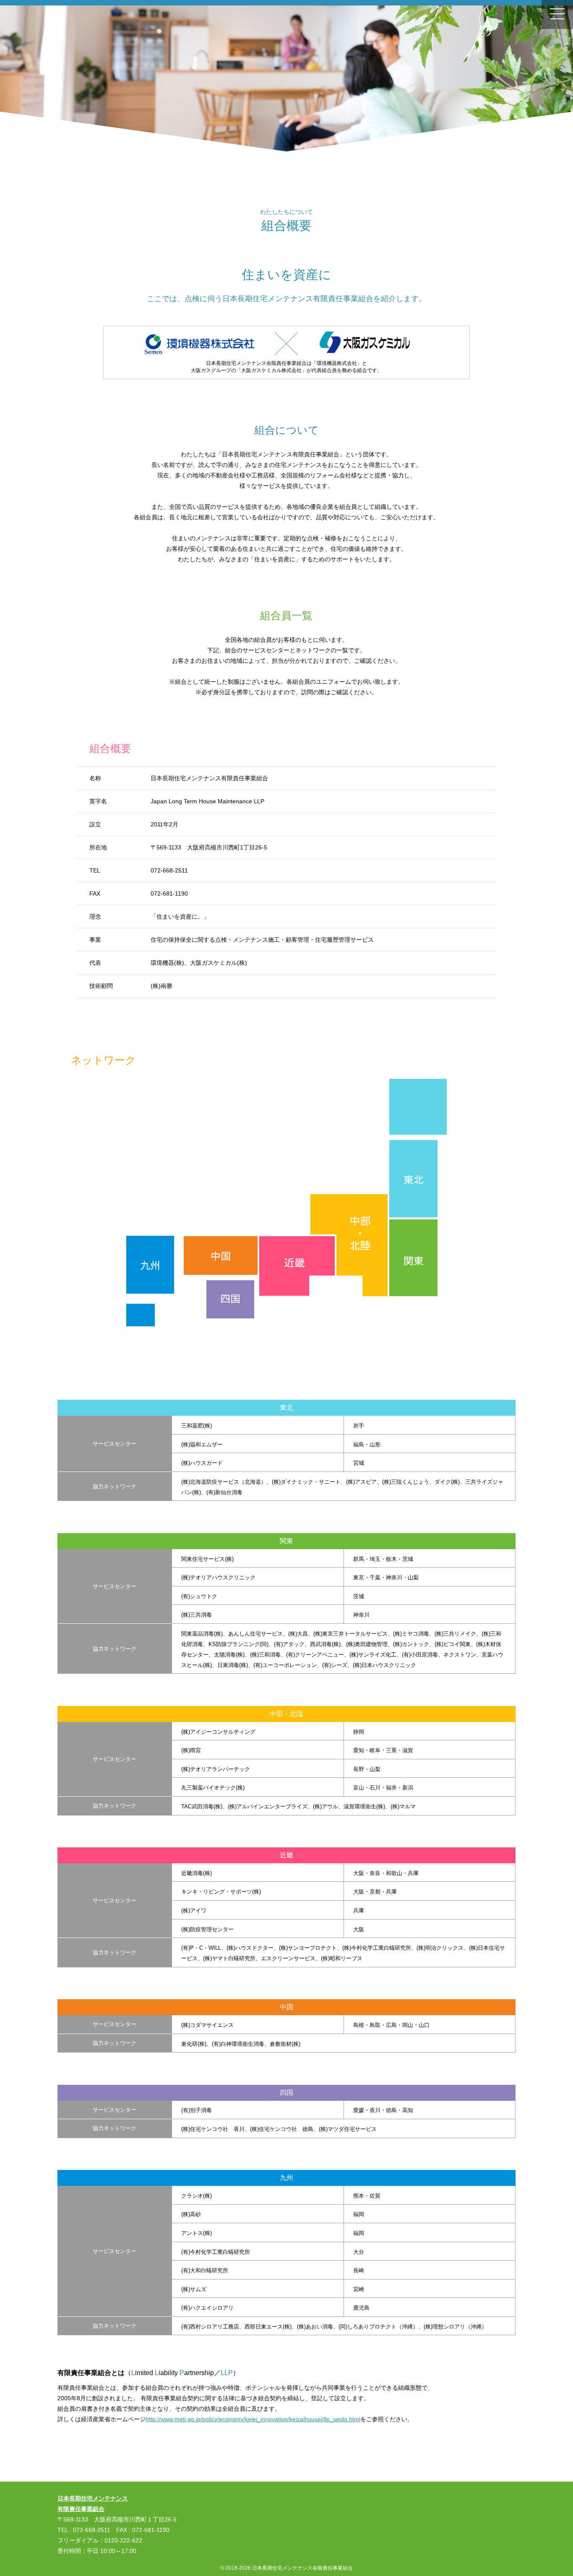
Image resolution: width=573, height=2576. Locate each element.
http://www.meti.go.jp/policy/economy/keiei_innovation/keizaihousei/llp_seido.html (253, 2419)
